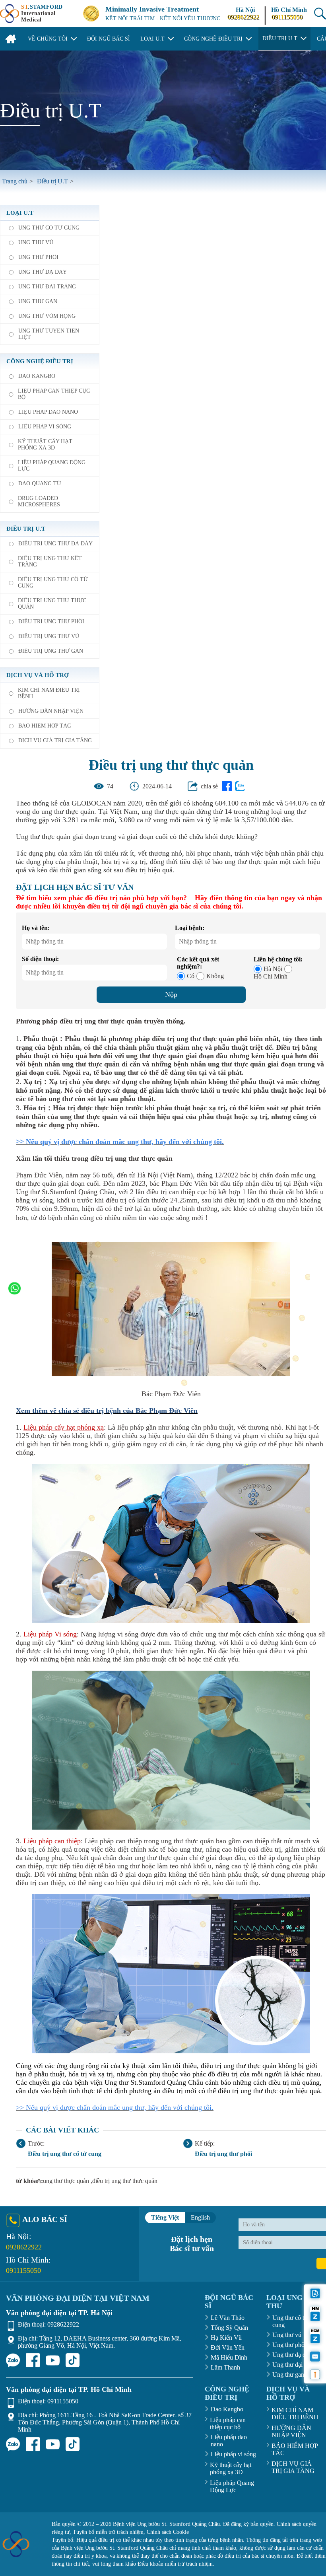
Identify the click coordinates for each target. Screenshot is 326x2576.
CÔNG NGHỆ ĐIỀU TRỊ (227, 2393)
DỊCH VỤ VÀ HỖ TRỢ (38, 675)
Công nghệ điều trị (40, 361)
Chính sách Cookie (168, 2532)
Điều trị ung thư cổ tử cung (65, 2154)
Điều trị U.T (26, 529)
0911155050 (287, 17)
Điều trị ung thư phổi (223, 2154)
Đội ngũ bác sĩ (109, 39)
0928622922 (243, 17)
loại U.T (20, 213)
